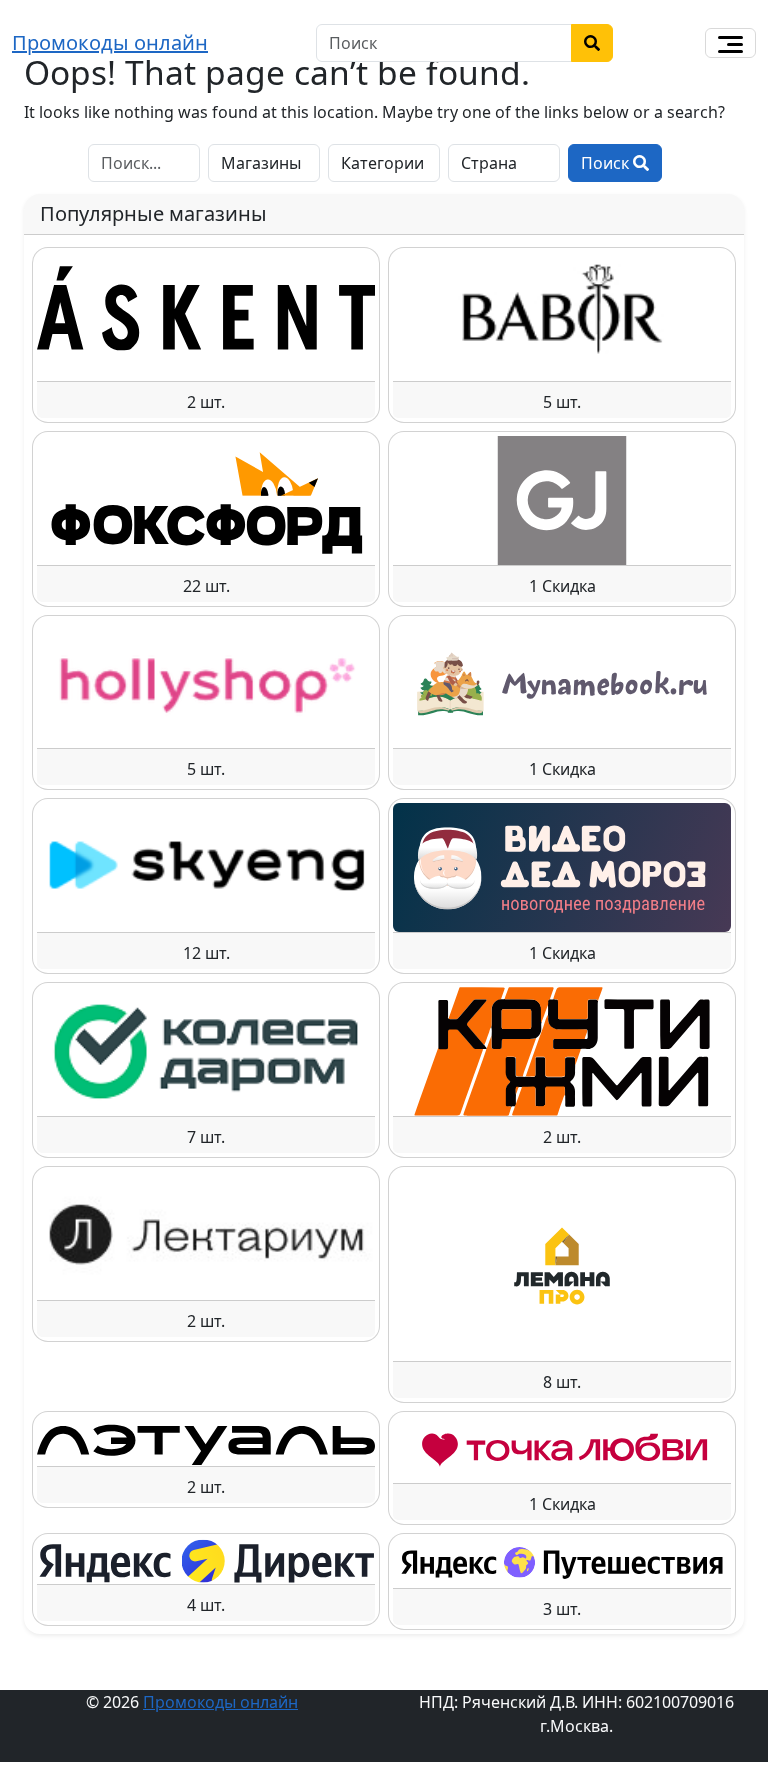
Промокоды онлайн (110, 42)
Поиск (607, 163)
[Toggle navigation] (730, 43)
